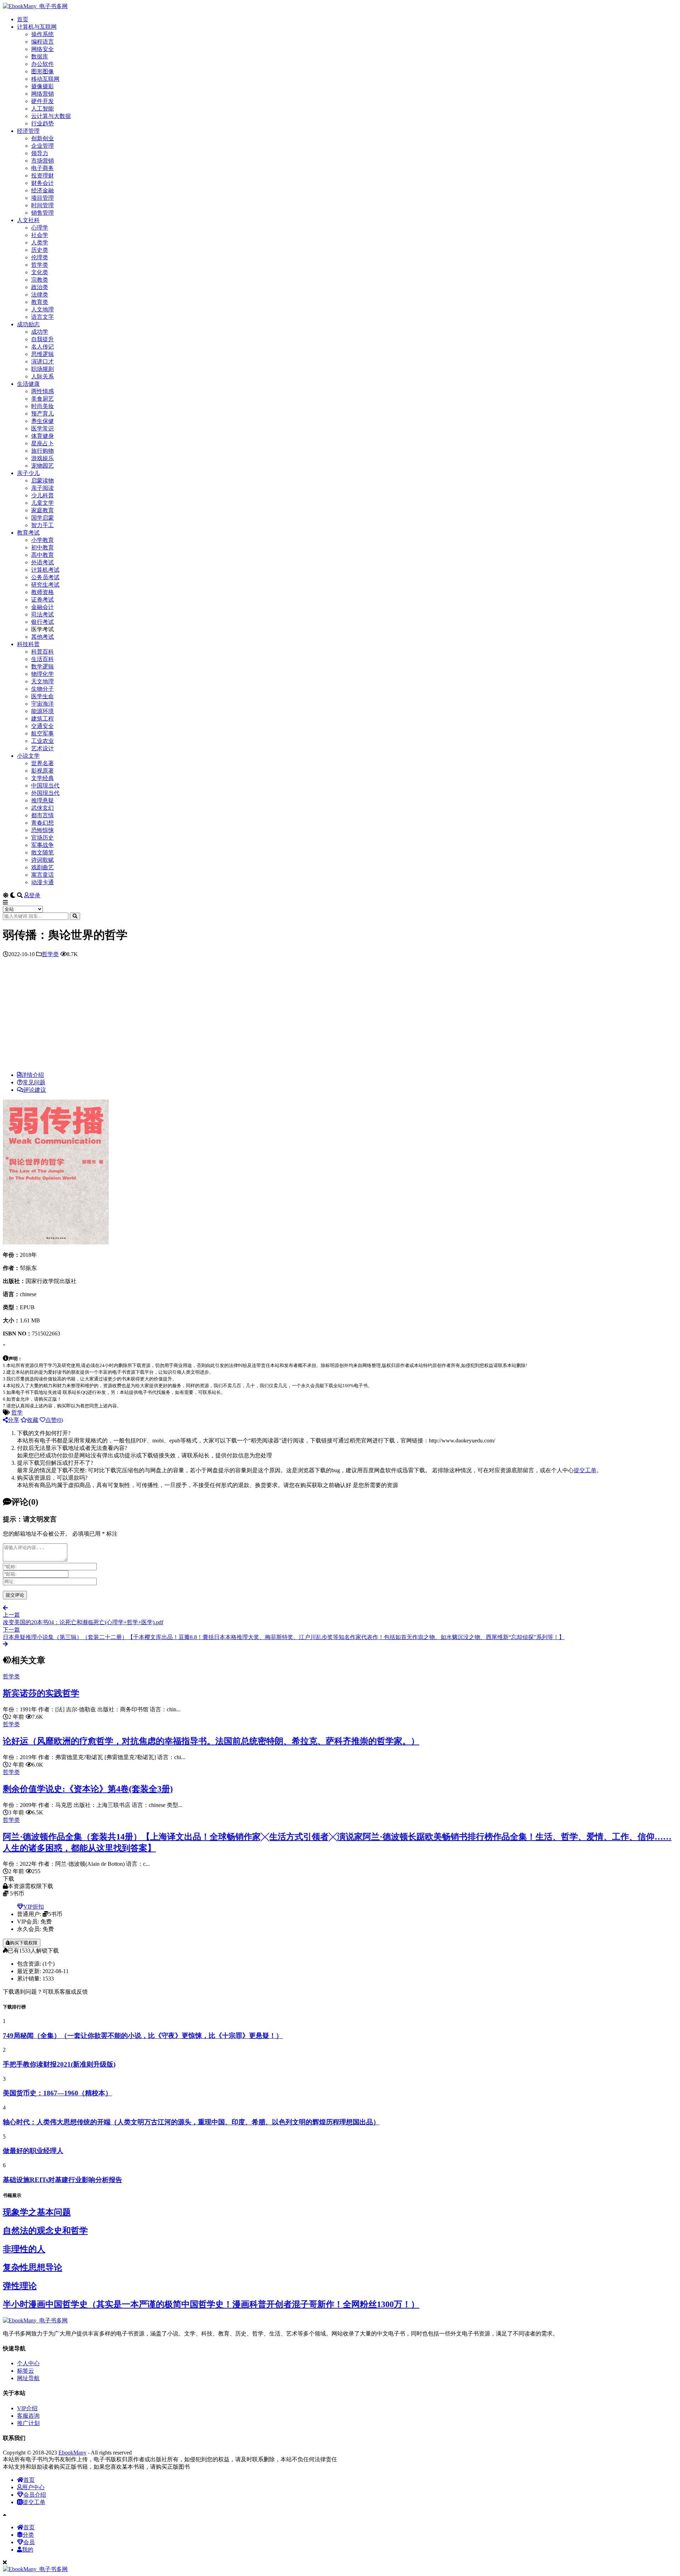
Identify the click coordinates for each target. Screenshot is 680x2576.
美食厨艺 (42, 399)
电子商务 (42, 168)
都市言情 (42, 815)
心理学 (40, 228)
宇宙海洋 (42, 704)
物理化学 (42, 674)
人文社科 (28, 220)
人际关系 (42, 376)
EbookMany (72, 2453)
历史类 (40, 250)
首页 (23, 19)
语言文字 (42, 317)
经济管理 (28, 131)
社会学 (40, 235)
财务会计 (42, 183)
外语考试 (42, 562)
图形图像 (42, 71)
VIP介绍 (27, 2408)
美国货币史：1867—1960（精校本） (57, 2093)
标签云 (25, 2371)
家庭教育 (42, 510)
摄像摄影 (42, 86)
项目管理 (42, 198)
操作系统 (42, 34)
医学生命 (42, 696)
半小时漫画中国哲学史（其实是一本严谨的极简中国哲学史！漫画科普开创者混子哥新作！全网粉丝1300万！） (211, 2304)
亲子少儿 (28, 473)
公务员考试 (45, 577)
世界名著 (42, 763)
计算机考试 (45, 570)
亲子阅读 (42, 488)
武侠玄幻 (42, 808)
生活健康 (28, 384)
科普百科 (42, 652)
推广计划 (28, 2423)
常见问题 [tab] (34, 1082)
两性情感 (42, 391)
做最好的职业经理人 (33, 2151)
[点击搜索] (75, 916)
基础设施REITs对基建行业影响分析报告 (63, 2180)
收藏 (33, 1420)
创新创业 (42, 138)
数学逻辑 (42, 666)
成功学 (40, 332)
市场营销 (42, 161)
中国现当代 (45, 786)
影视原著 (42, 771)
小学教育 (42, 540)
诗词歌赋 (42, 860)
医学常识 (42, 428)
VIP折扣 (34, 1907)
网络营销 (42, 94)
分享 (13, 1420)
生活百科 (42, 659)
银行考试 (42, 622)
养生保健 (42, 421)
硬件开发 (42, 101)
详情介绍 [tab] (33, 1075)
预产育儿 (42, 414)
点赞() (54, 1420)
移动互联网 (45, 79)
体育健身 (42, 436)
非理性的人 (24, 2249)
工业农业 (42, 741)
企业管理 (42, 146)
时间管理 (42, 205)
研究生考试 (45, 585)
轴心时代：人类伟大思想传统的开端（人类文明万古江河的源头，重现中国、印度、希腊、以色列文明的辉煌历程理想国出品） (191, 2122)
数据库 (40, 57)
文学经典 (42, 778)
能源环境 (42, 711)
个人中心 (28, 2363)
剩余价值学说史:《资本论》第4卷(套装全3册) (88, 1789)
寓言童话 (42, 875)
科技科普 (28, 644)
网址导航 (28, 2378)
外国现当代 (45, 793)
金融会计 (42, 607)
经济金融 (42, 190)
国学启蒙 (42, 518)
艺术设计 (42, 748)
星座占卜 (42, 443)
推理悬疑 (42, 800)
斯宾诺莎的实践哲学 (41, 1693)
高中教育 (42, 555)
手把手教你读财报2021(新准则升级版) (59, 2064)
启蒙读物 (42, 481)
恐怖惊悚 (42, 830)
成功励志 (28, 324)
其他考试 (42, 637)
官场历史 (42, 838)
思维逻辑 (42, 354)
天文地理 (42, 681)
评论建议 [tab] (35, 1090)
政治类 (40, 287)
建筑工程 (42, 719)
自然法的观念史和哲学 (45, 2231)
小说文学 (28, 756)
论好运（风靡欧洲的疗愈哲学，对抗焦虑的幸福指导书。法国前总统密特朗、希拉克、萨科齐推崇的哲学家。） (211, 1741)
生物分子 (42, 689)
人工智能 (42, 109)
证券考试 (42, 600)
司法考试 (42, 614)
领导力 (40, 153)
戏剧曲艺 (42, 867)
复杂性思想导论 (33, 2267)
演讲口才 (42, 361)
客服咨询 (28, 2416)
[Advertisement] (340, 1016)
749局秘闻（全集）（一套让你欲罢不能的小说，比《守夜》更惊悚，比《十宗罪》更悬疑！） (143, 2036)
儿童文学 (42, 503)
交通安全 (42, 726)
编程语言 (42, 42)
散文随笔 (42, 852)
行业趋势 (42, 123)
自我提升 (42, 339)
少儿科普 (42, 495)
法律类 (40, 295)
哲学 (17, 1413)
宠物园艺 (42, 466)
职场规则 (42, 369)
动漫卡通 (42, 882)
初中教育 (42, 547)
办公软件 (42, 64)
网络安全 (42, 49)
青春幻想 (42, 823)
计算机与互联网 (37, 27)
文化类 (40, 272)
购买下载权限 (24, 1943)
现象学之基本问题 (37, 2212)
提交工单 (585, 1470)
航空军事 (42, 733)
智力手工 (42, 525)
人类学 (40, 242)
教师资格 (42, 592)
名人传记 (42, 347)
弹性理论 (20, 2286)
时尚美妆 (42, 406)
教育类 (40, 302)
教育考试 (28, 533)
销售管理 (42, 213)
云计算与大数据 (51, 116)
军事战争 (42, 845)
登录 (35, 895)
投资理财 (42, 176)
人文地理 (42, 309)
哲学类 (40, 265)
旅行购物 (42, 451)
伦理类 (40, 257)
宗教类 (40, 280)
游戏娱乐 (42, 458)
